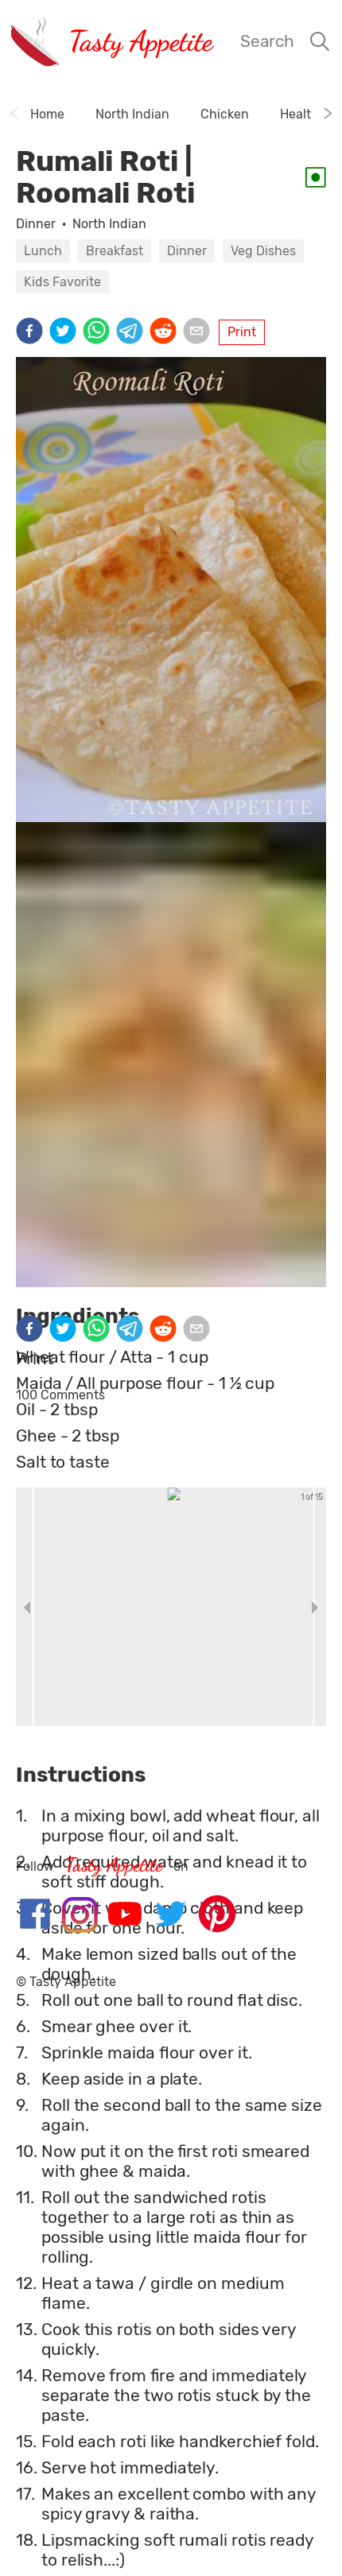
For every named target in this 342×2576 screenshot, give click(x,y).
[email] (200, 332)
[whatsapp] (99, 332)
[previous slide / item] (27, 1607)
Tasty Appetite (140, 41)
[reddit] (166, 332)
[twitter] (66, 332)
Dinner (36, 224)
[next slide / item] (315, 1607)
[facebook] (33, 332)
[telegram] (133, 332)
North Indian (109, 224)
